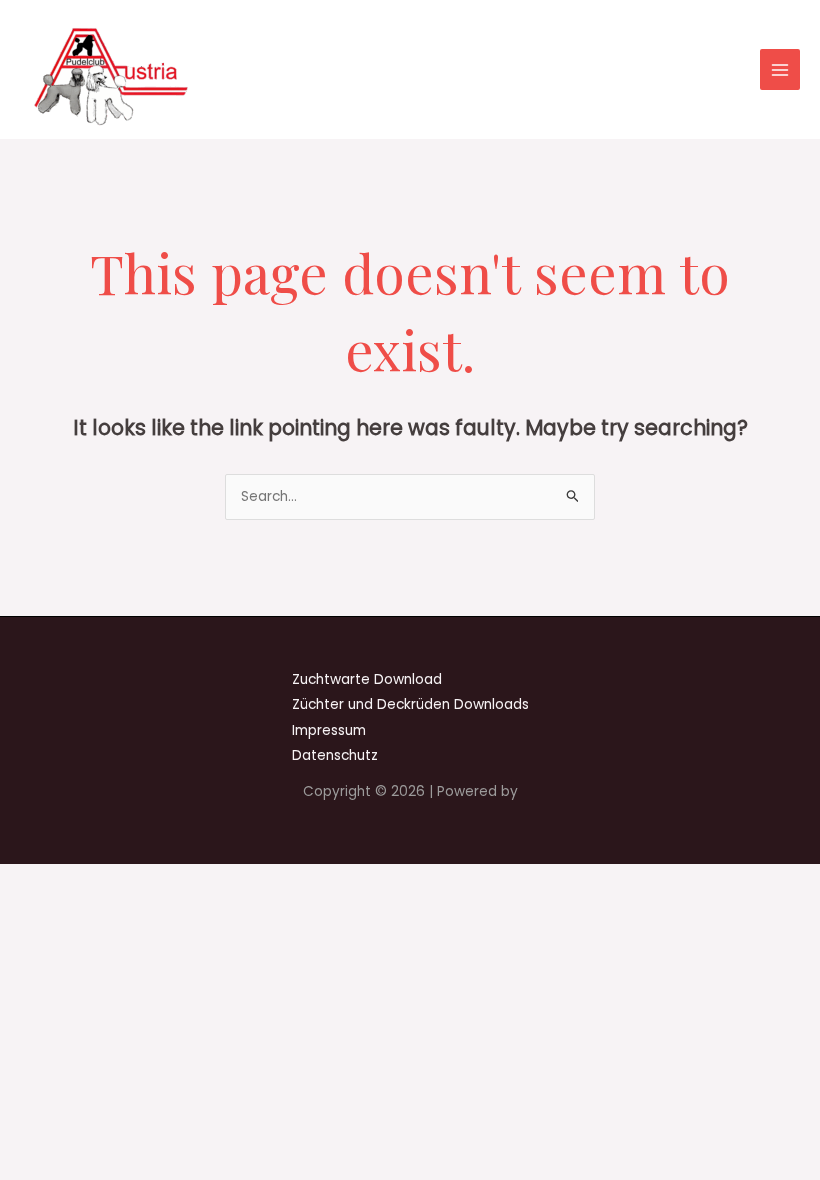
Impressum (329, 730)
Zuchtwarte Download (367, 679)
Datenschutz (335, 755)
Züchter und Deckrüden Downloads (410, 704)
